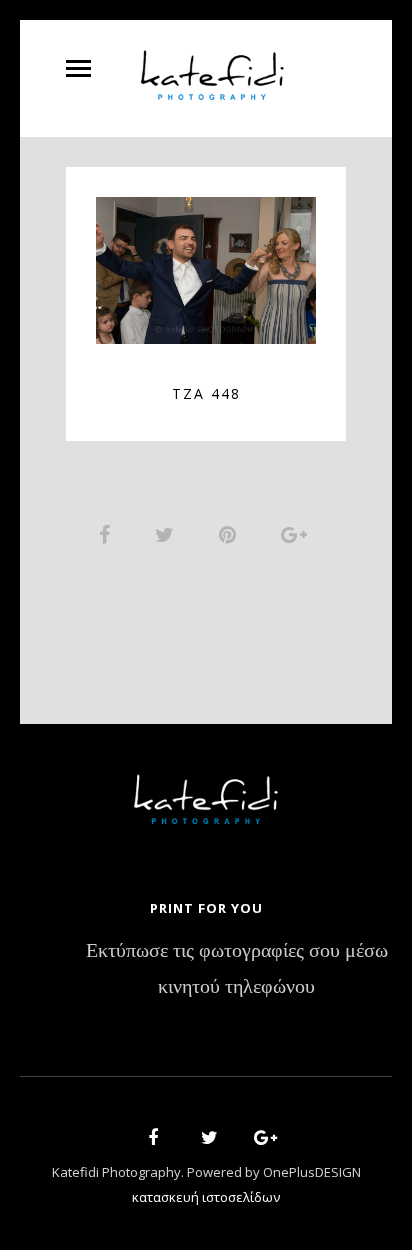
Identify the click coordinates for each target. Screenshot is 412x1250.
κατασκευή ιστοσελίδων (206, 1197)
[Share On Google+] (297, 534)
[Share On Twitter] (168, 534)
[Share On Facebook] (108, 534)
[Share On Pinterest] (231, 534)
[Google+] (259, 1140)
